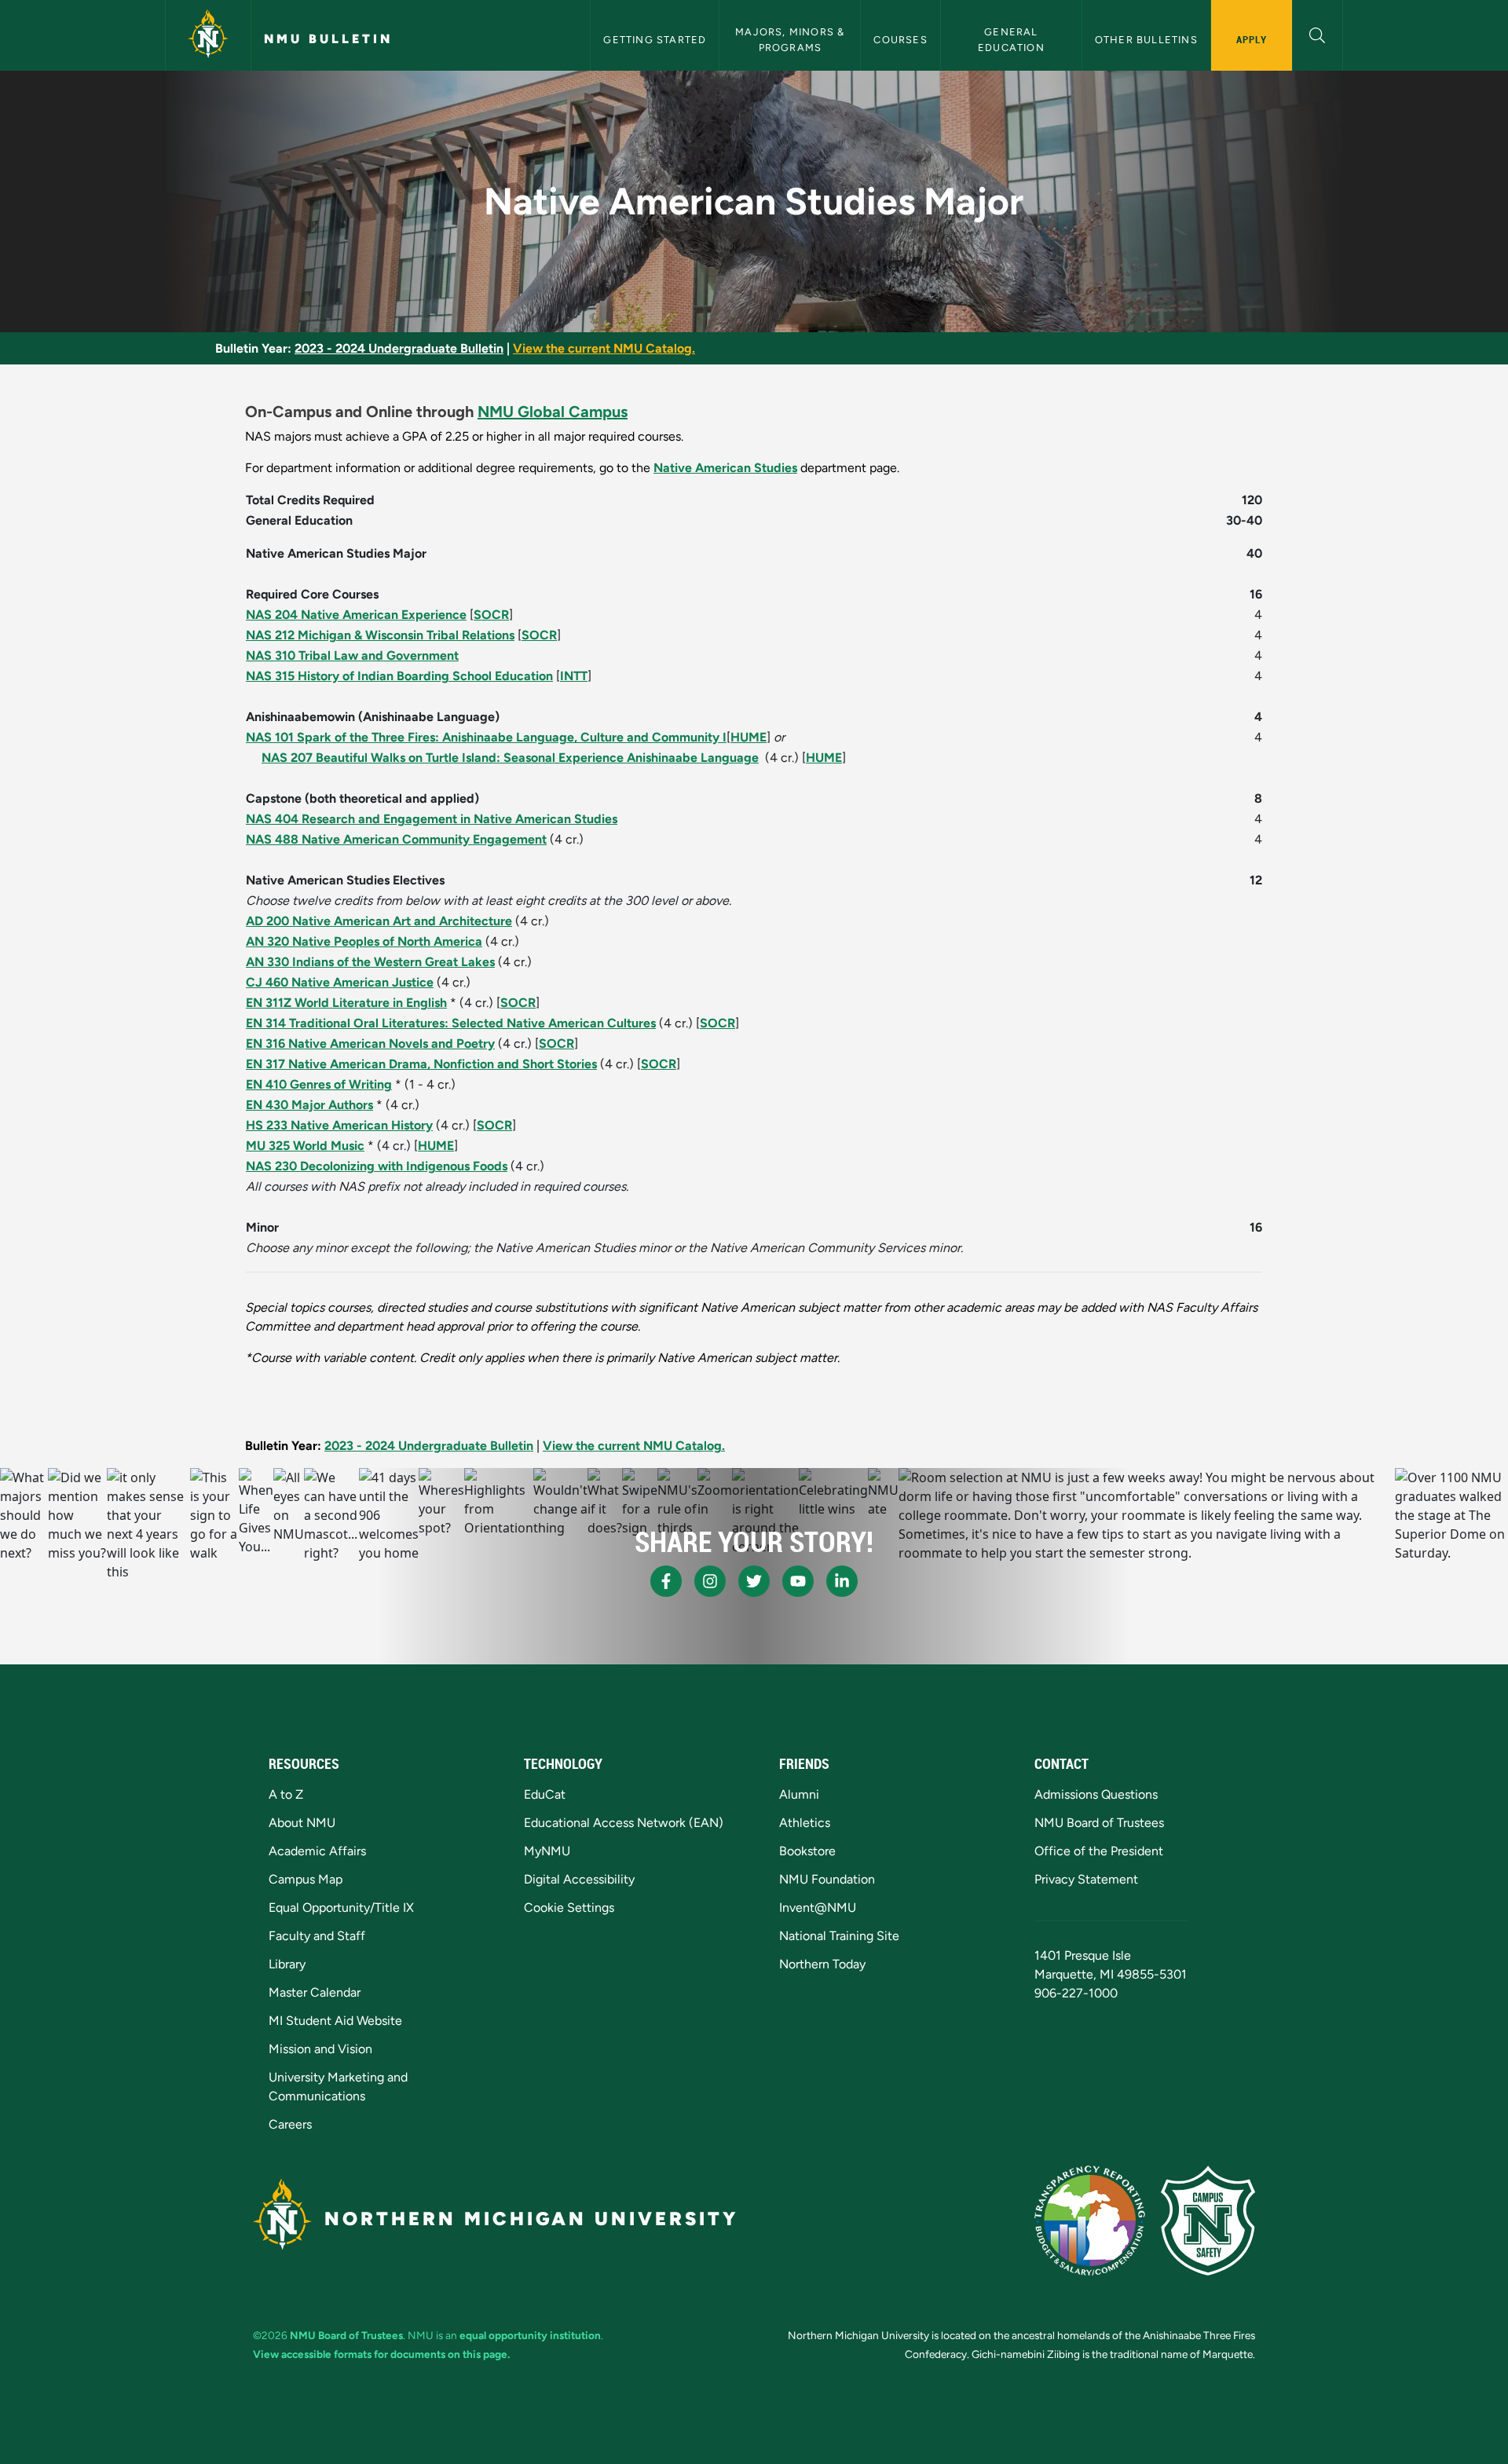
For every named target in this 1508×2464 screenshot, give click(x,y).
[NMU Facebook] (666, 1581)
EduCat (545, 1794)
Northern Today (822, 1964)
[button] (1318, 33)
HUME (749, 737)
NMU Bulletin (328, 39)
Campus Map (306, 1879)
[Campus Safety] (1208, 2221)
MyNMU (547, 1851)
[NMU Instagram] (710, 1581)
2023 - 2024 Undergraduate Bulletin (399, 348)
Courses (900, 40)
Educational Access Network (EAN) (624, 1823)
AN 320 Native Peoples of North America (364, 941)
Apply (1252, 39)
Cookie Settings (569, 1907)
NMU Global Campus (553, 412)
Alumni (799, 1794)
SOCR (491, 615)
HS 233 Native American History (339, 1125)
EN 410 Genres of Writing (319, 1084)
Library (287, 1964)
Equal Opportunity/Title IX (341, 1907)
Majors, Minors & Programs (791, 39)
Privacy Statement (1086, 1879)
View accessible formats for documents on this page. (381, 2354)
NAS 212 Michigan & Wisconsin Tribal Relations (380, 635)
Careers (290, 2124)
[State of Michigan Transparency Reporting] (1090, 2221)
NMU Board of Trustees (1099, 1823)
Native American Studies (725, 468)
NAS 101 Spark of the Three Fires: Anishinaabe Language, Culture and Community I (486, 737)
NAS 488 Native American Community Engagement (396, 839)
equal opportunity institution (530, 2335)
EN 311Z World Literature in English (346, 1003)
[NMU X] (754, 1581)
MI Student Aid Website (335, 2021)
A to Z (286, 1794)
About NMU (302, 1823)
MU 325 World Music (305, 1146)
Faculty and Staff (317, 1936)
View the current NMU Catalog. (604, 348)
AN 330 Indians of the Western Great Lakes (370, 962)
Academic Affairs (317, 1851)
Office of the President (1099, 1851)
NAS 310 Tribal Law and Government (352, 655)
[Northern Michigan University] (208, 35)
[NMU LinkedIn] (842, 1581)
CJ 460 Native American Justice (340, 982)
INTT (574, 676)
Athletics (805, 1823)
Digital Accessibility (579, 1879)
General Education (1011, 39)
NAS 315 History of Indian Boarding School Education (399, 676)
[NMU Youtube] (798, 1581)
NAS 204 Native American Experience (356, 615)
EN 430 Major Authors (309, 1105)
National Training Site (839, 1936)
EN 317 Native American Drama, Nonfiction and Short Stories (421, 1064)
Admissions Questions (1096, 1794)
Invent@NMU (818, 1907)
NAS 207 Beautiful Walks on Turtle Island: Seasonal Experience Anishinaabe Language (510, 758)
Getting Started (655, 40)
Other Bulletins (1146, 40)
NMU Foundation (827, 1879)
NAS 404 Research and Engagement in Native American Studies (432, 819)
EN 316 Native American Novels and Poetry (370, 1043)
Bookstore (807, 1851)
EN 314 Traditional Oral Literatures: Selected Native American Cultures (451, 1023)
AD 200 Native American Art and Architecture (379, 921)
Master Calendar (315, 1992)
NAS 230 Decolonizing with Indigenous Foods (377, 1166)
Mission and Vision (320, 2049)
